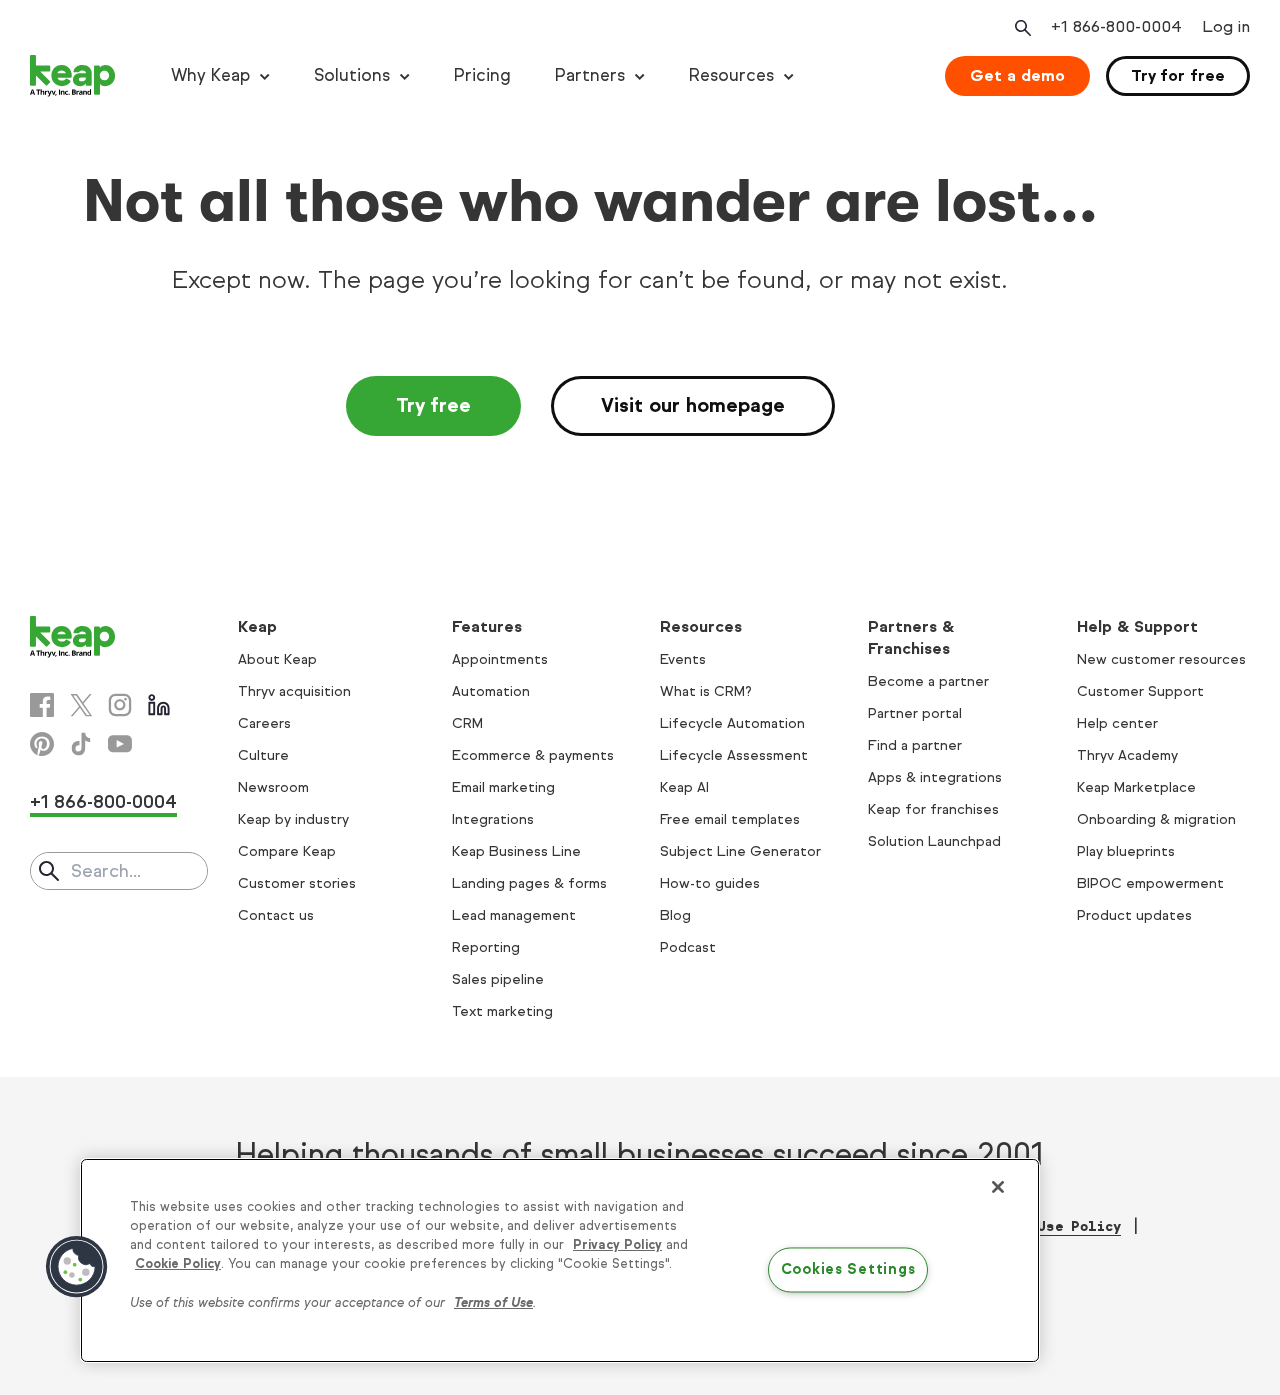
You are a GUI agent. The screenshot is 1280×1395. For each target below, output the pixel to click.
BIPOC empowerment (1150, 883)
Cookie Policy (178, 1264)
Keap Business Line (516, 851)
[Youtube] (120, 744)
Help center (1117, 723)
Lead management (514, 915)
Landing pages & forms (529, 883)
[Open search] (1021, 28)
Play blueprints (1126, 851)
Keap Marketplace (1136, 787)
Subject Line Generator (740, 851)
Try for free (1178, 75)
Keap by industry (293, 819)
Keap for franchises (933, 809)
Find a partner (915, 745)
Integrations (493, 819)
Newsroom (273, 787)
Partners (590, 75)
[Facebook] (42, 705)
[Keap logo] (73, 76)
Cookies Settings (848, 1270)
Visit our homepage (693, 405)
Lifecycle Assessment (734, 755)
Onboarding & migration (1156, 819)
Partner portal (915, 713)
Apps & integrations (935, 777)
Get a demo (1017, 75)
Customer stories (297, 883)
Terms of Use (493, 1303)
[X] (81, 705)
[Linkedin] (159, 705)
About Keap (277, 659)
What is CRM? (706, 691)
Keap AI (684, 787)
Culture (263, 755)
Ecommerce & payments (533, 755)
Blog (675, 915)
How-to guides (710, 883)
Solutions (352, 75)
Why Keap (210, 75)
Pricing (482, 75)
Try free (433, 405)
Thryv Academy (1127, 755)
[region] (560, 1260)
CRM (467, 723)
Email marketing (503, 787)
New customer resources (1161, 659)
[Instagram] (120, 705)
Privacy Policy (617, 1245)
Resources (731, 75)
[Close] (998, 1187)
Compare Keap (287, 851)
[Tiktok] (81, 744)
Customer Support (1140, 691)
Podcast (688, 947)
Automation (491, 691)
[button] (77, 1267)
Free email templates (730, 819)
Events (683, 659)
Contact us (276, 915)
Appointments (500, 659)
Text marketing (502, 1011)
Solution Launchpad (934, 841)
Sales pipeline (498, 979)
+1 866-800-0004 (103, 802)
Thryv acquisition (294, 691)
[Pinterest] (42, 744)
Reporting (486, 947)
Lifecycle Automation (732, 723)
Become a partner (928, 681)
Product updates (1134, 915)
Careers (264, 723)
